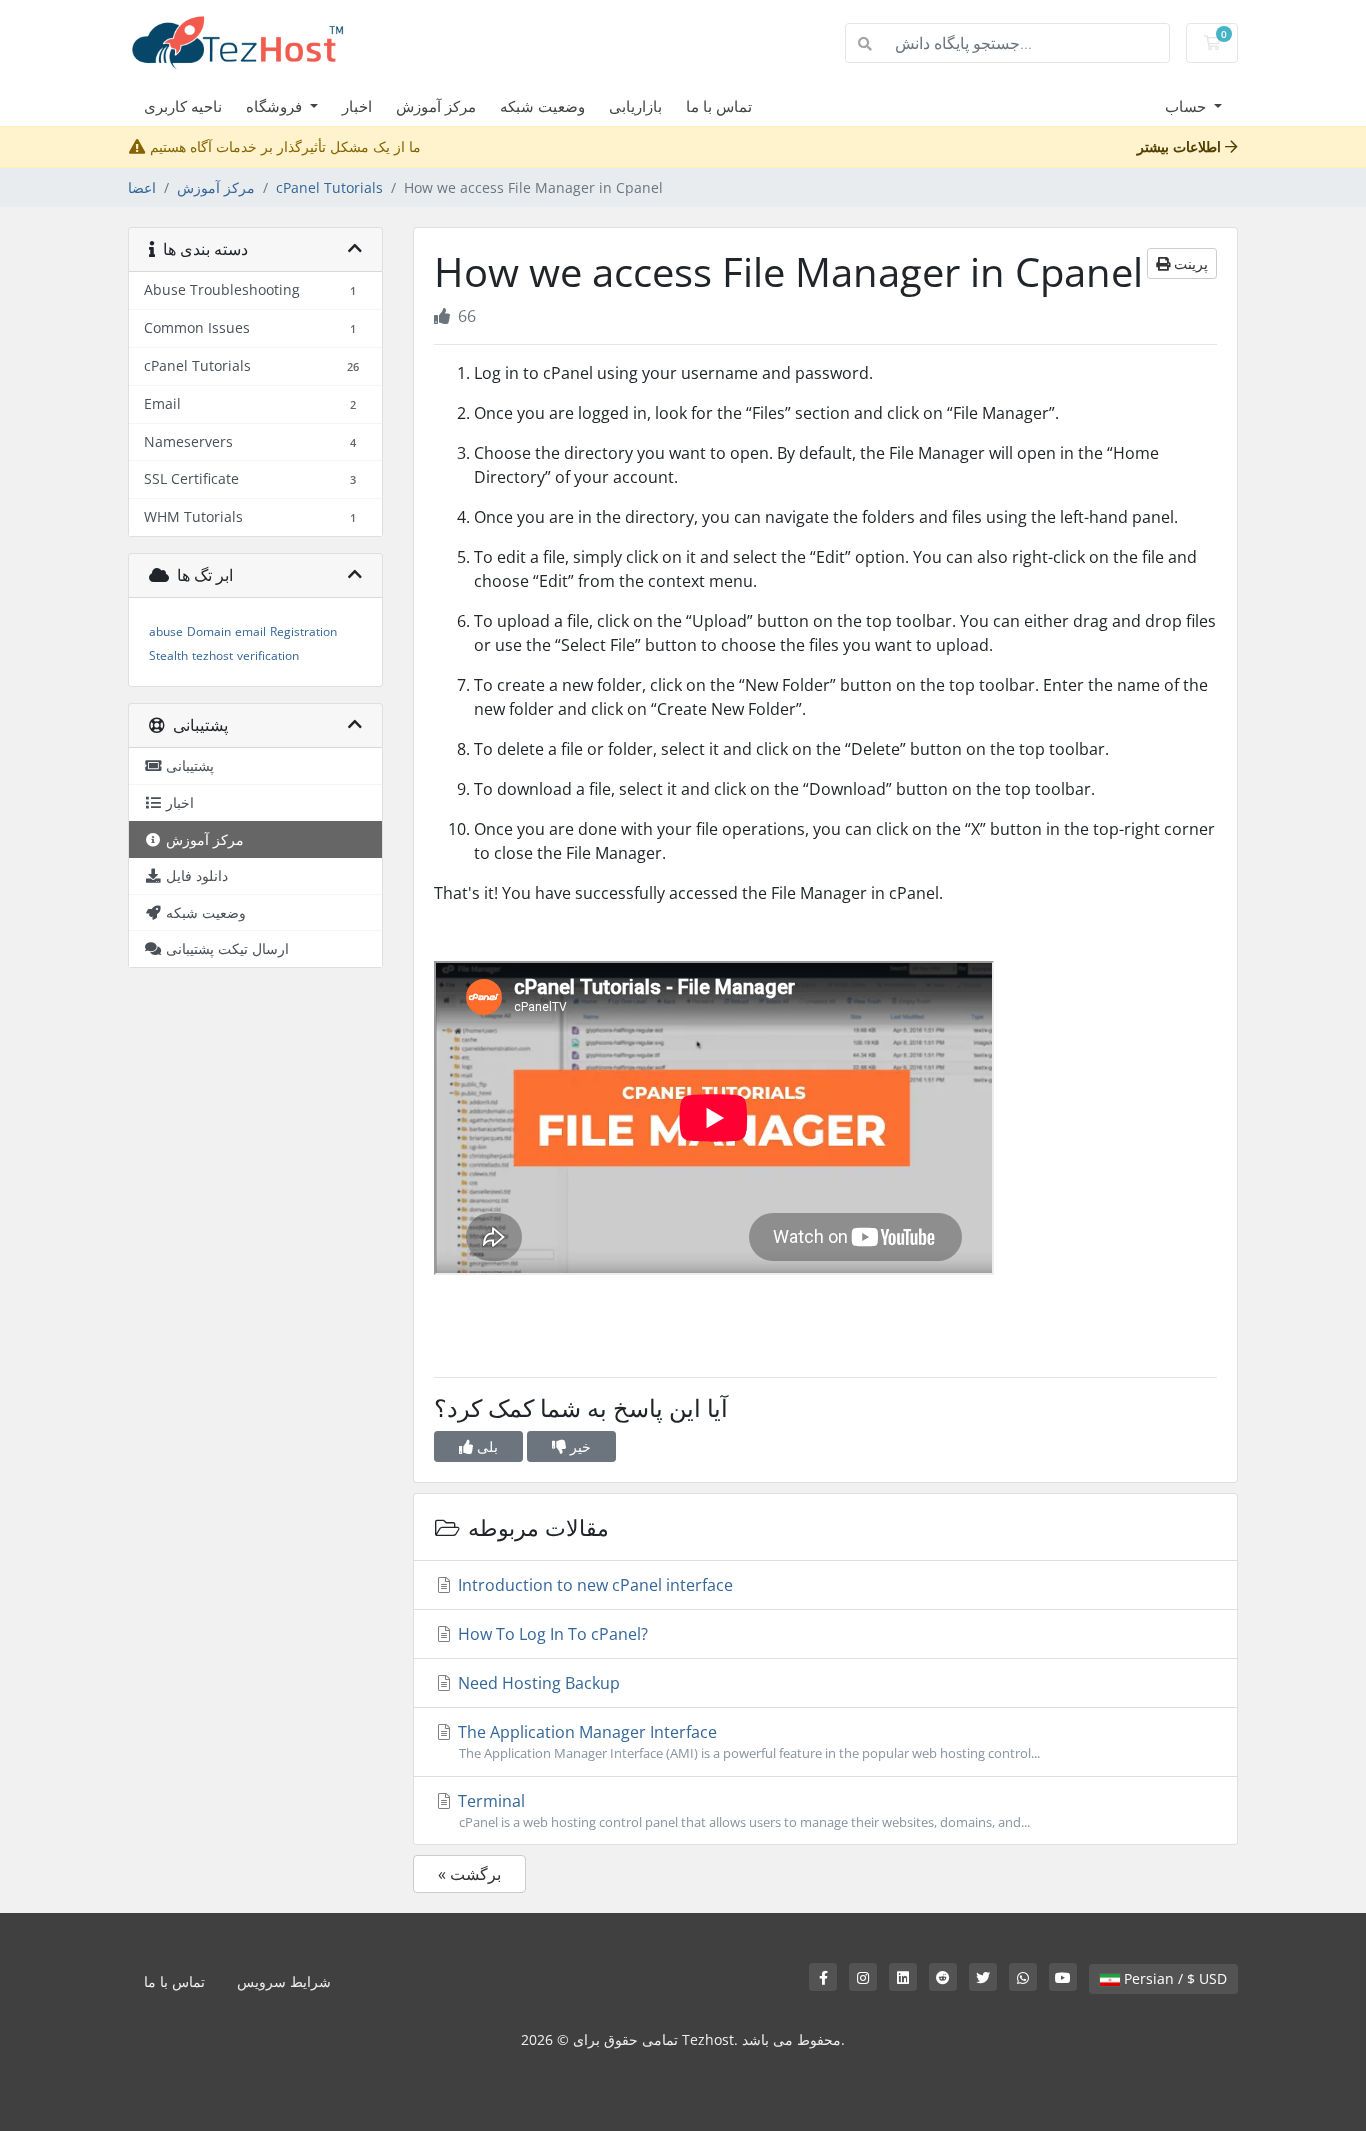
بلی (485, 1446)
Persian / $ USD (1173, 1978)
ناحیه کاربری (183, 106)
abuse (166, 631)
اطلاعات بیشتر (1181, 146)
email (250, 631)
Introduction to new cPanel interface (593, 1585)
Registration (303, 631)
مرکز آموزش (436, 106)
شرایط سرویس (284, 1981)
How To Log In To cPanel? (551, 1634)
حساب (1187, 106)
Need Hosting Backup (537, 1683)
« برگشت (469, 1874)
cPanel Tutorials (329, 187)
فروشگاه (276, 106)
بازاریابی (635, 106)
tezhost (212, 655)
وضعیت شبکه (542, 106)
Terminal (742, 1810)
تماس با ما (719, 106)
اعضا (142, 187)
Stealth (168, 655)
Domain (209, 631)
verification (268, 655)
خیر (578, 1446)
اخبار (357, 106)
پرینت (1189, 263)
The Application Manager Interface (747, 1741)
